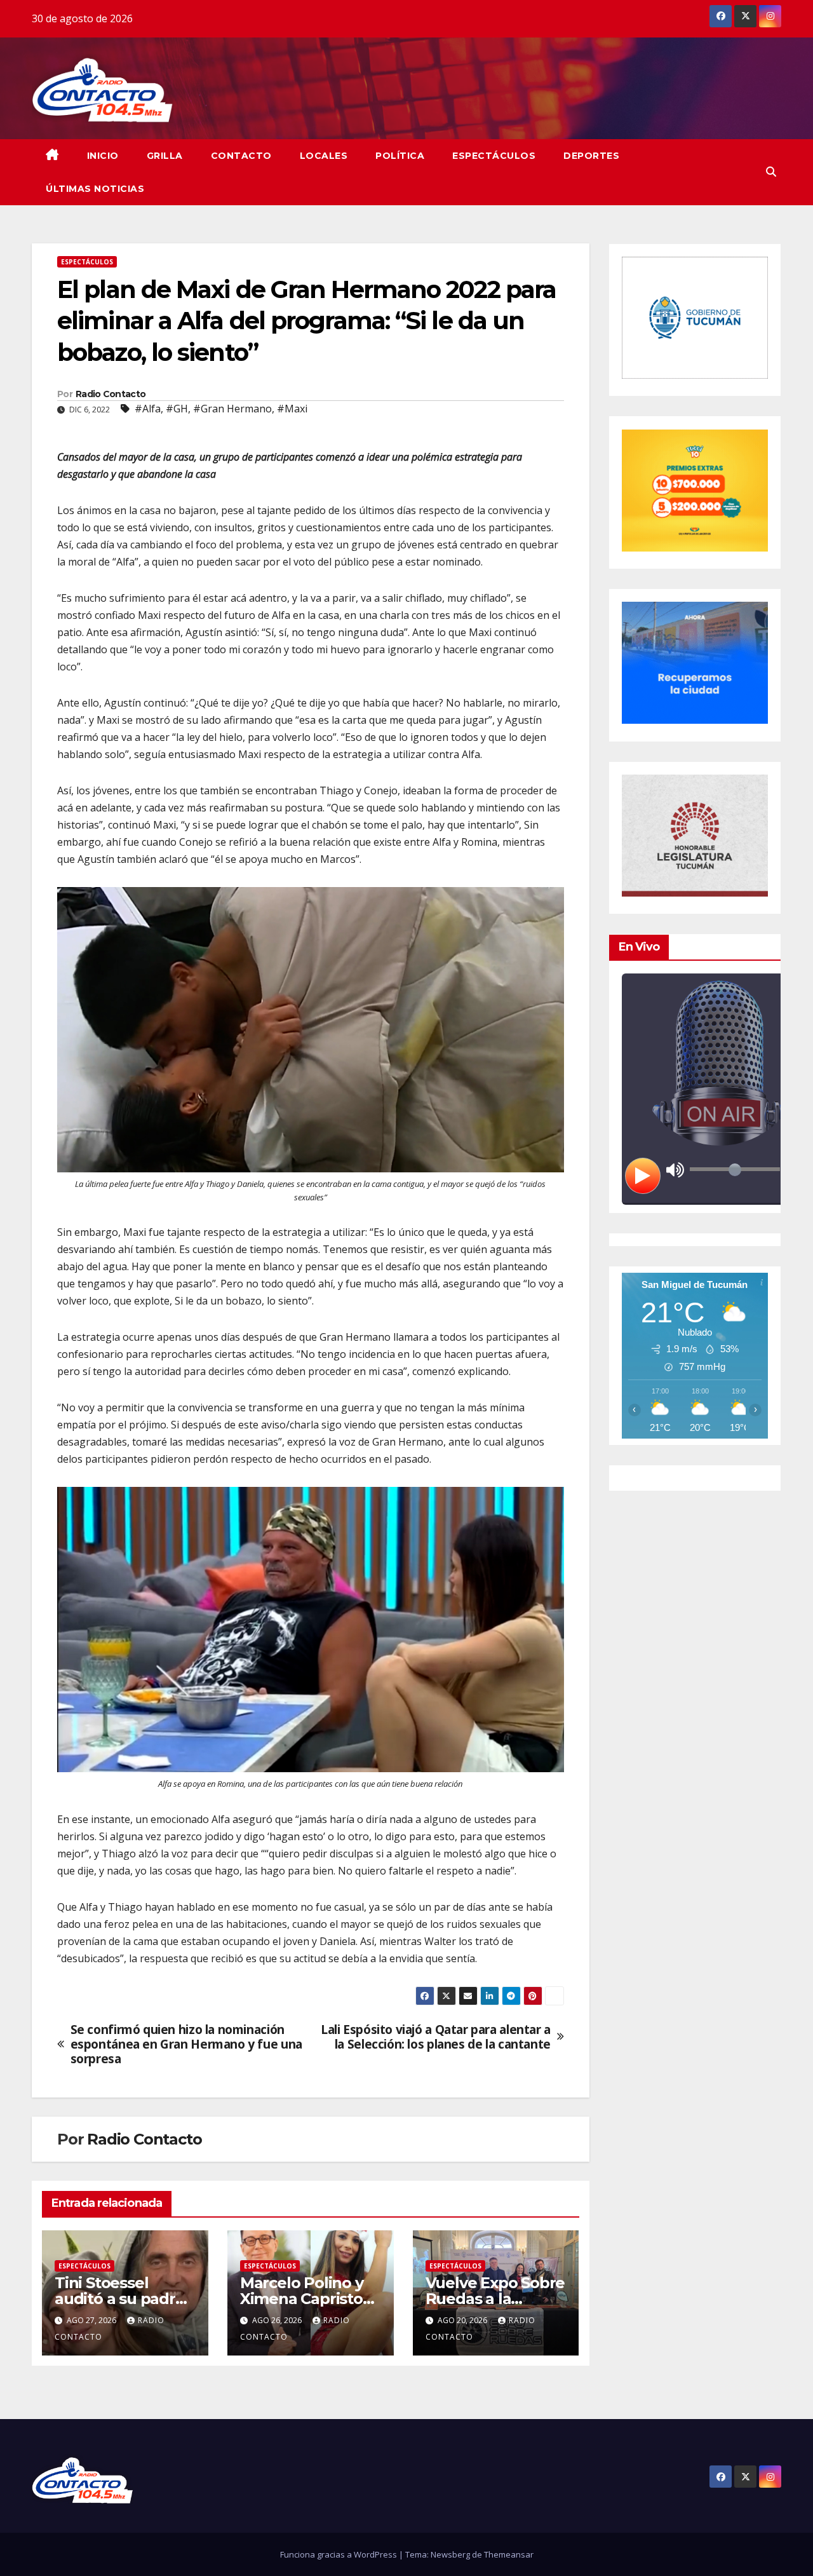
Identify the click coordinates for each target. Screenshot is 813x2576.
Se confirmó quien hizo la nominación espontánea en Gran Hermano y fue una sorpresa (186, 2044)
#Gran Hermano (232, 409)
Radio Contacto (111, 394)
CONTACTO (241, 156)
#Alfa (148, 409)
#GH (177, 409)
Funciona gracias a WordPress (339, 2554)
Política (400, 156)
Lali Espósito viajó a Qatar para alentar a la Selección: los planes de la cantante (436, 2037)
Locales (324, 156)
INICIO (103, 156)
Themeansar (509, 2554)
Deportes (591, 156)
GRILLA (165, 156)
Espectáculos (494, 156)
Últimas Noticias (95, 189)
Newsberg (450, 2554)
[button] (771, 172)
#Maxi (292, 409)
